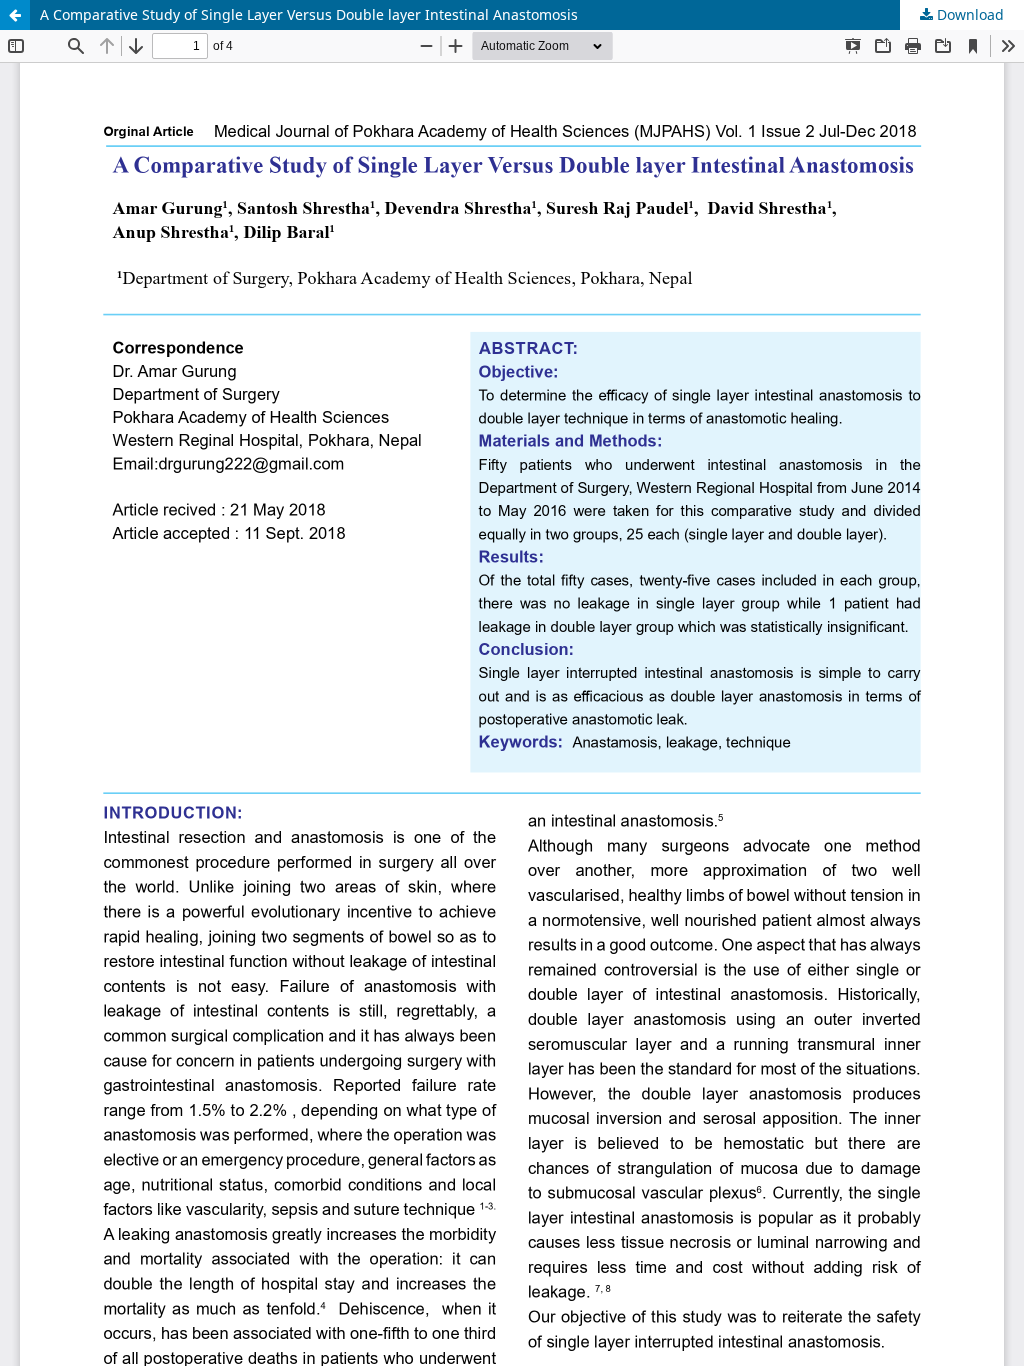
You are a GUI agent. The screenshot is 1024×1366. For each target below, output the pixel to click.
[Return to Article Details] (15, 15)
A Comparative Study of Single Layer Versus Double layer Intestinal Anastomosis (309, 14)
